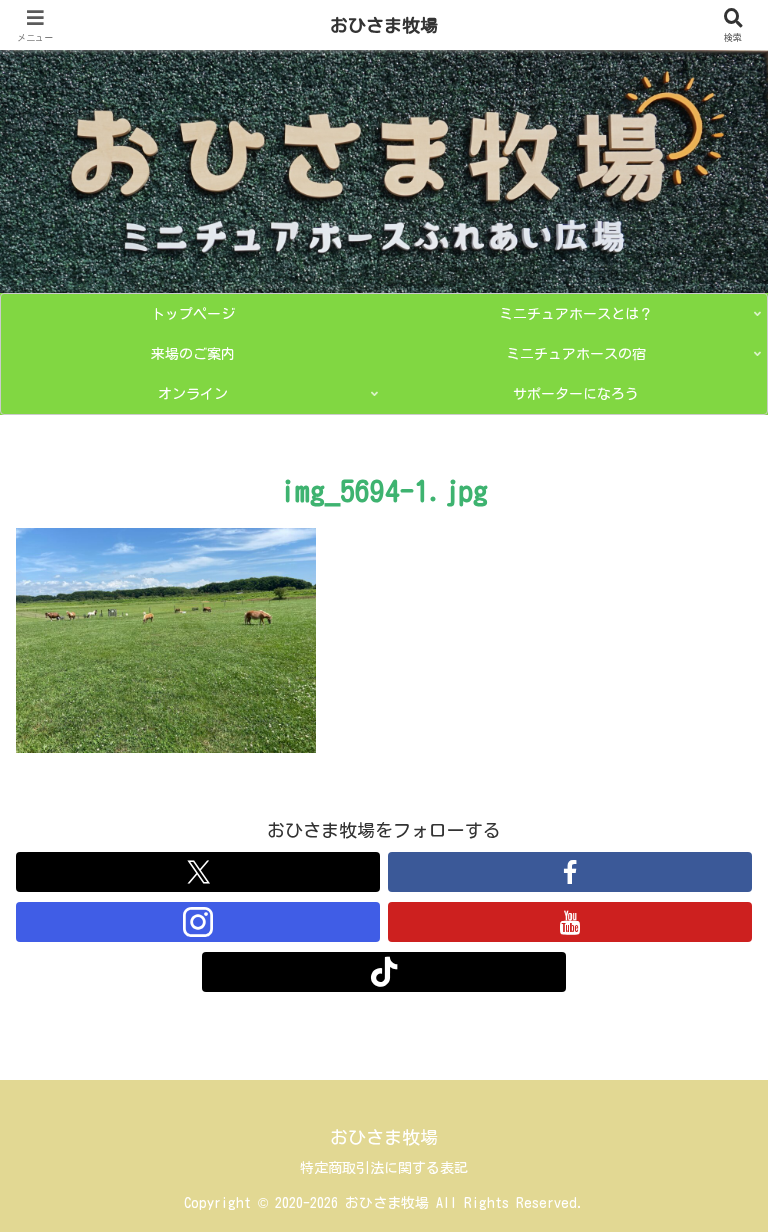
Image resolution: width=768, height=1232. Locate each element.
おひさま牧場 (384, 25)
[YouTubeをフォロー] (570, 922)
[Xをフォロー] (198, 872)
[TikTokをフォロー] (384, 972)
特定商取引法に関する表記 (384, 1168)
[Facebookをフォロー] (570, 872)
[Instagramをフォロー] (198, 922)
